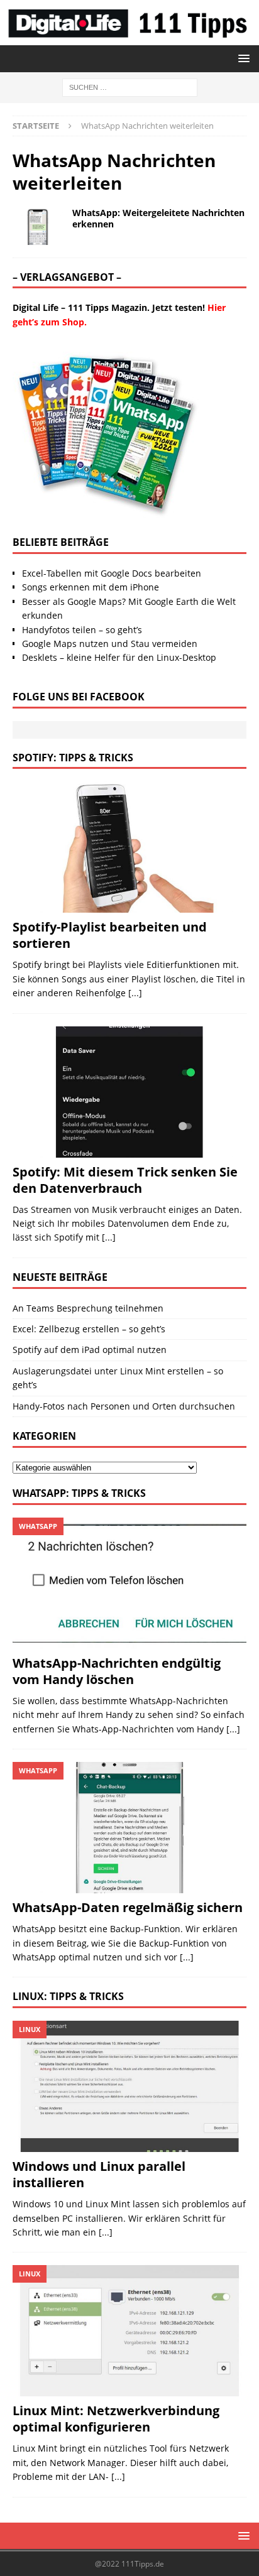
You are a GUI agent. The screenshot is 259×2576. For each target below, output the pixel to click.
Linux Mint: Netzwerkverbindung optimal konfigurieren (116, 2419)
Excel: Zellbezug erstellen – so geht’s (89, 1329)
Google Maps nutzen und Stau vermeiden (110, 644)
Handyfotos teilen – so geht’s (82, 630)
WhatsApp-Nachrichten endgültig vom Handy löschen (117, 1671)
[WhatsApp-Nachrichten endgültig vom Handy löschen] (129, 1583)
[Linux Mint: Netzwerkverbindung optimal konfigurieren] (129, 2331)
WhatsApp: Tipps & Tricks (79, 1493)
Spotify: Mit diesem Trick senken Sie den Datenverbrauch (125, 1180)
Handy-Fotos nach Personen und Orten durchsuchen (124, 1406)
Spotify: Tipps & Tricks (73, 758)
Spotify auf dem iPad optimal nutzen (90, 1350)
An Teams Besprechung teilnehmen (88, 1308)
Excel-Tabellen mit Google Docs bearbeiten (112, 573)
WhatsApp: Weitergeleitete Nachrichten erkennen (158, 218)
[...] (135, 993)
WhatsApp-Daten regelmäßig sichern (128, 1907)
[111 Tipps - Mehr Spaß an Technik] (129, 38)
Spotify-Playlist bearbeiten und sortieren (110, 935)
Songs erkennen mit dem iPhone (91, 587)
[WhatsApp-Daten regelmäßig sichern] (129, 1828)
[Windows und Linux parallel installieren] (129, 2086)
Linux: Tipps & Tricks (68, 1996)
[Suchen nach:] (130, 86)
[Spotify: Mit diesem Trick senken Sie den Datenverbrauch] (129, 1092)
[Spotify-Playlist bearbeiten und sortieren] (129, 847)
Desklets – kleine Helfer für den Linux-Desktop (119, 657)
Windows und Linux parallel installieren (99, 2174)
